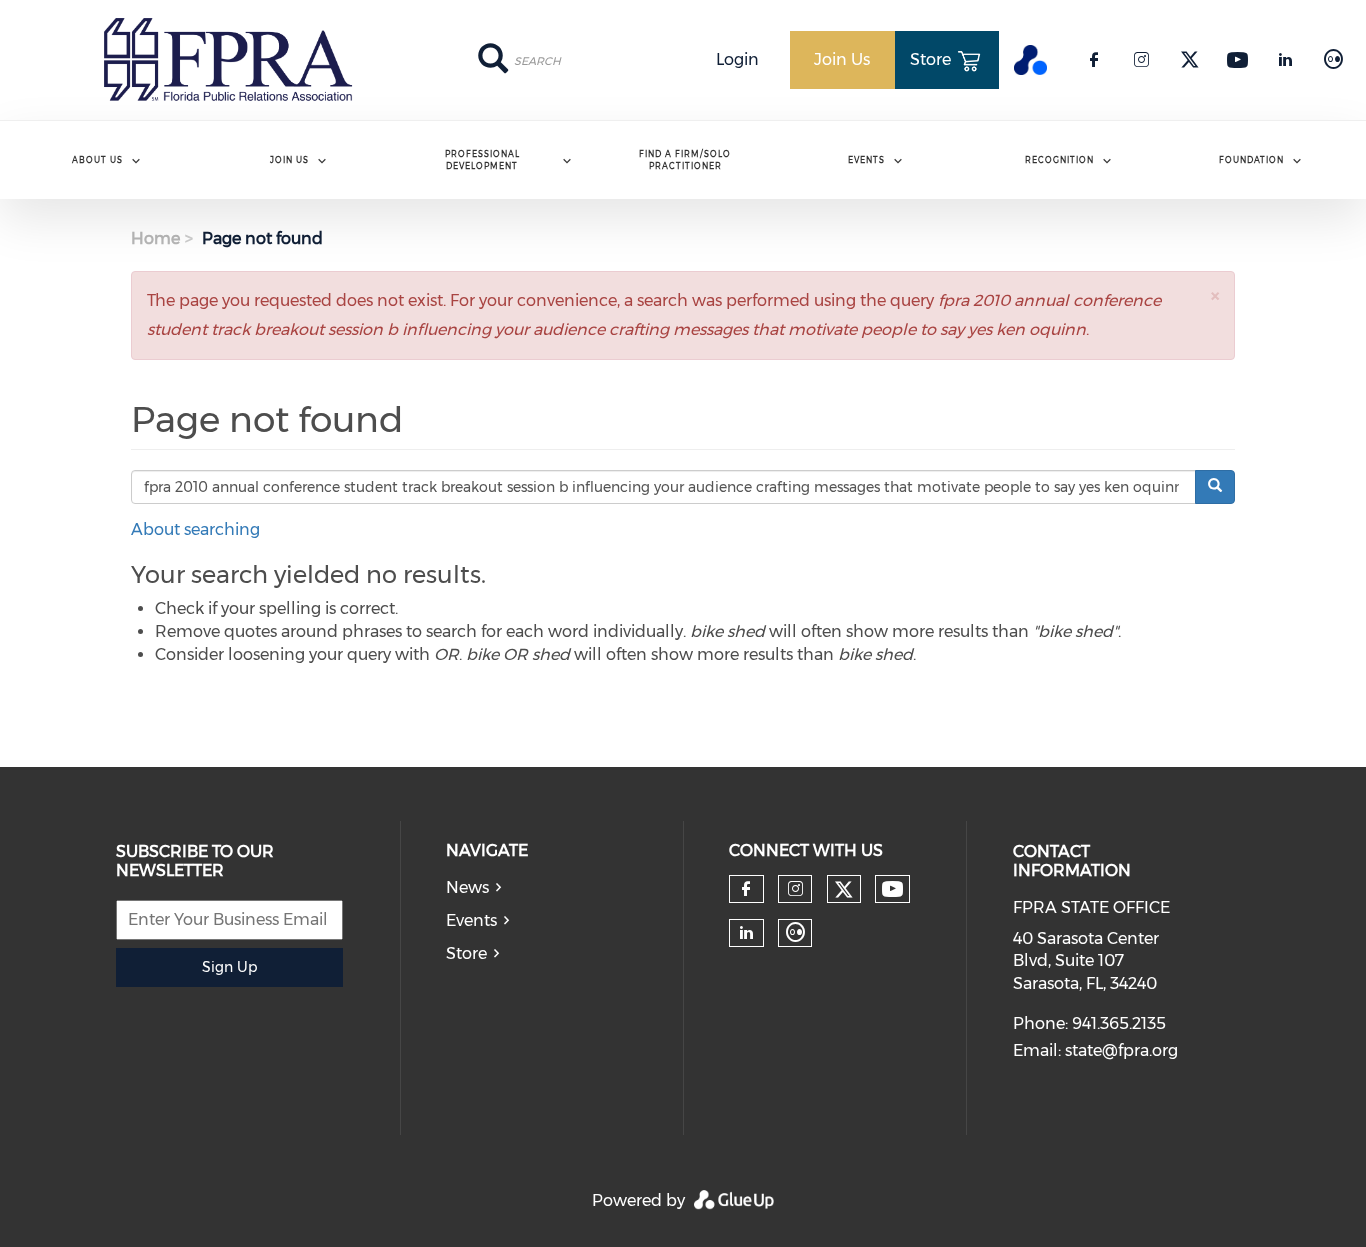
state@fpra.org (1121, 1050)
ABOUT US (97, 160)
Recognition (1059, 160)
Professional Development (482, 159)
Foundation (1251, 160)
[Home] (227, 60)
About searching (195, 529)
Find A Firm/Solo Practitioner (685, 159)
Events (866, 160)
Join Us (289, 160)
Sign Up (229, 967)
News (467, 887)
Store (466, 953)
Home (155, 238)
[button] (1215, 295)
